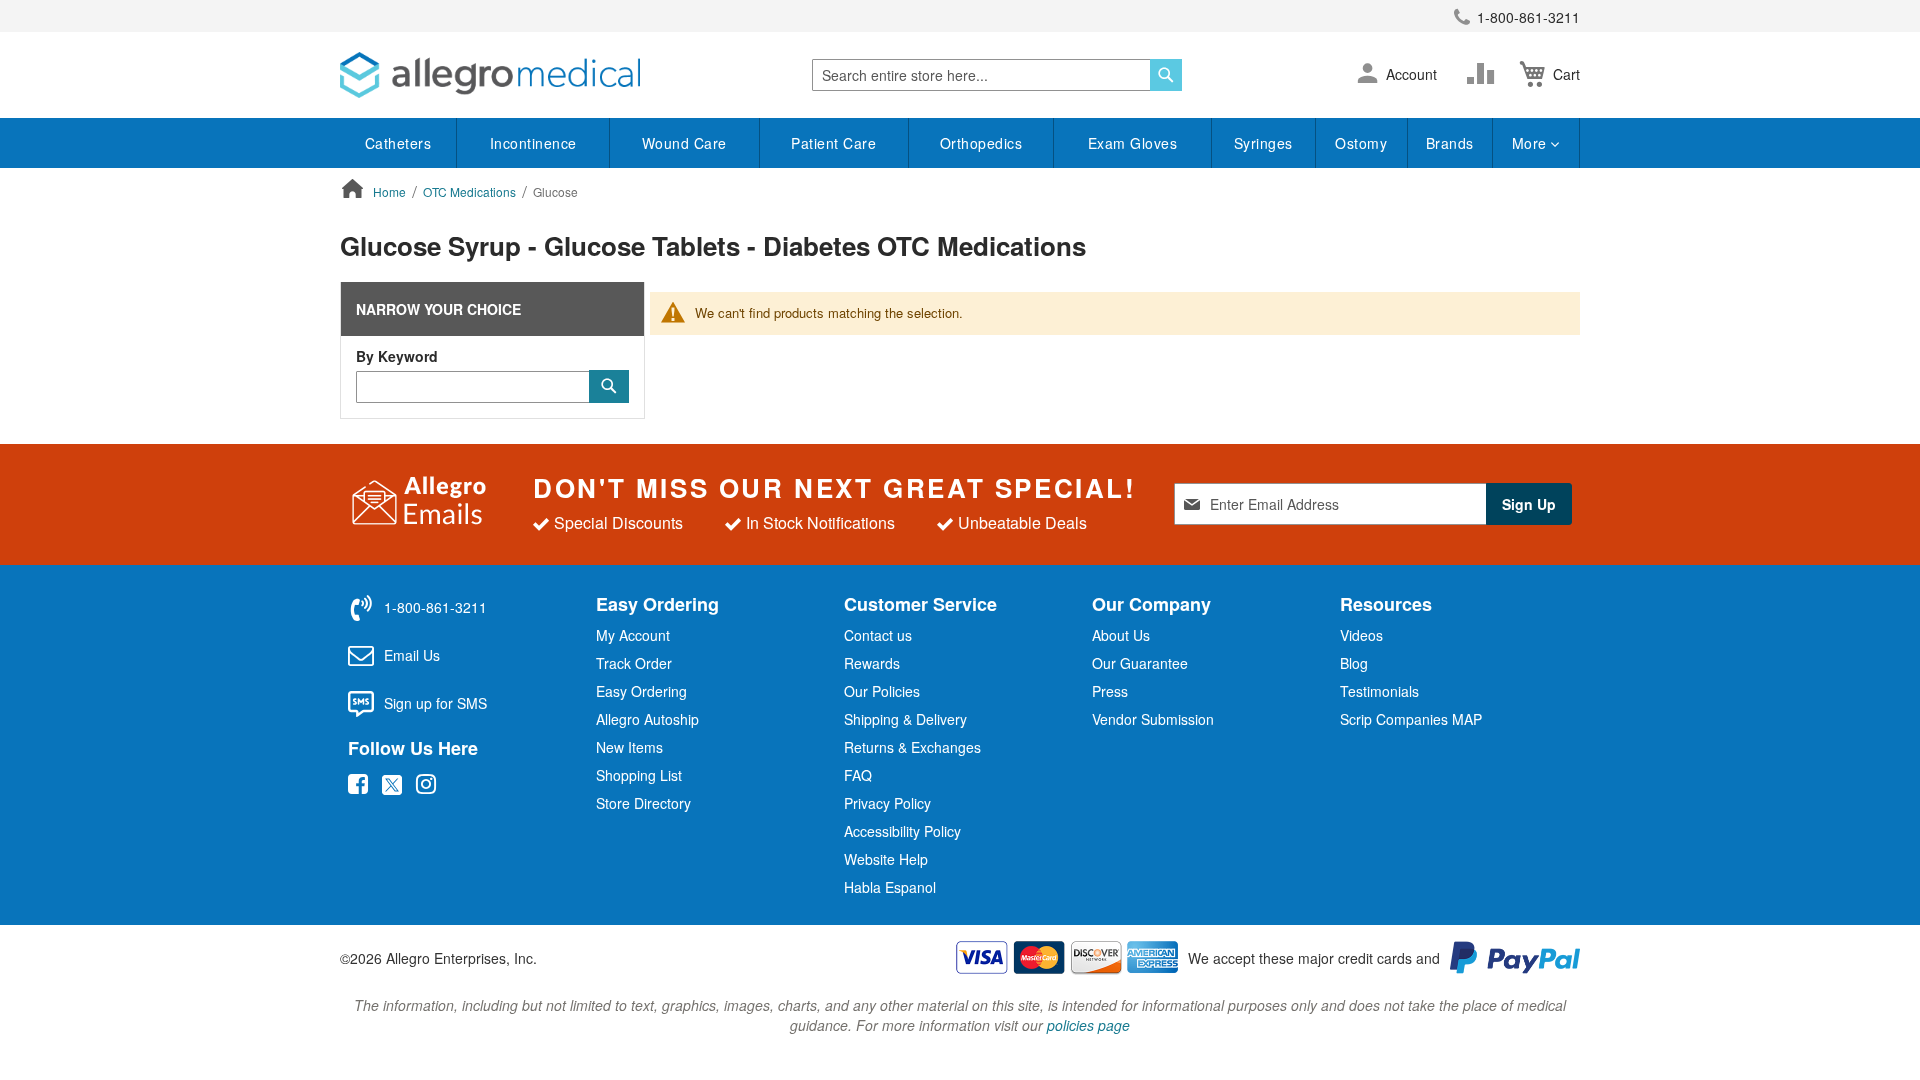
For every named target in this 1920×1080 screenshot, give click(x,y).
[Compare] (1485, 74)
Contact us (878, 635)
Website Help (886, 859)
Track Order (634, 663)
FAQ (858, 775)
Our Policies (882, 691)
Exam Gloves (1133, 143)
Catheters (398, 143)
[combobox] (997, 75)
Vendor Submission (1153, 719)
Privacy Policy (887, 803)
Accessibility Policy (902, 831)
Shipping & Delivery (905, 719)
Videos (1361, 635)
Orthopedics (981, 143)
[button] (1367, 75)
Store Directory (643, 803)
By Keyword (397, 356)
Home (391, 191)
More (1532, 143)
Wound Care (684, 143)
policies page (1088, 1025)
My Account (633, 635)
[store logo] (490, 75)
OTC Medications (471, 191)
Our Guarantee (1140, 663)
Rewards (872, 663)
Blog (1354, 663)
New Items (629, 747)
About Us (1121, 635)
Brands (1450, 143)
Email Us (412, 655)
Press (1110, 691)
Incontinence (533, 143)
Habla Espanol (890, 887)
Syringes (1263, 143)
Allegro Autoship (647, 719)
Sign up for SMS (435, 703)
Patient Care (833, 143)
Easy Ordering (641, 691)
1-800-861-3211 (1528, 17)
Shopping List (639, 775)
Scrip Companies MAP (1411, 719)
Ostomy (1361, 143)
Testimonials (1379, 691)
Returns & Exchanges (912, 747)
